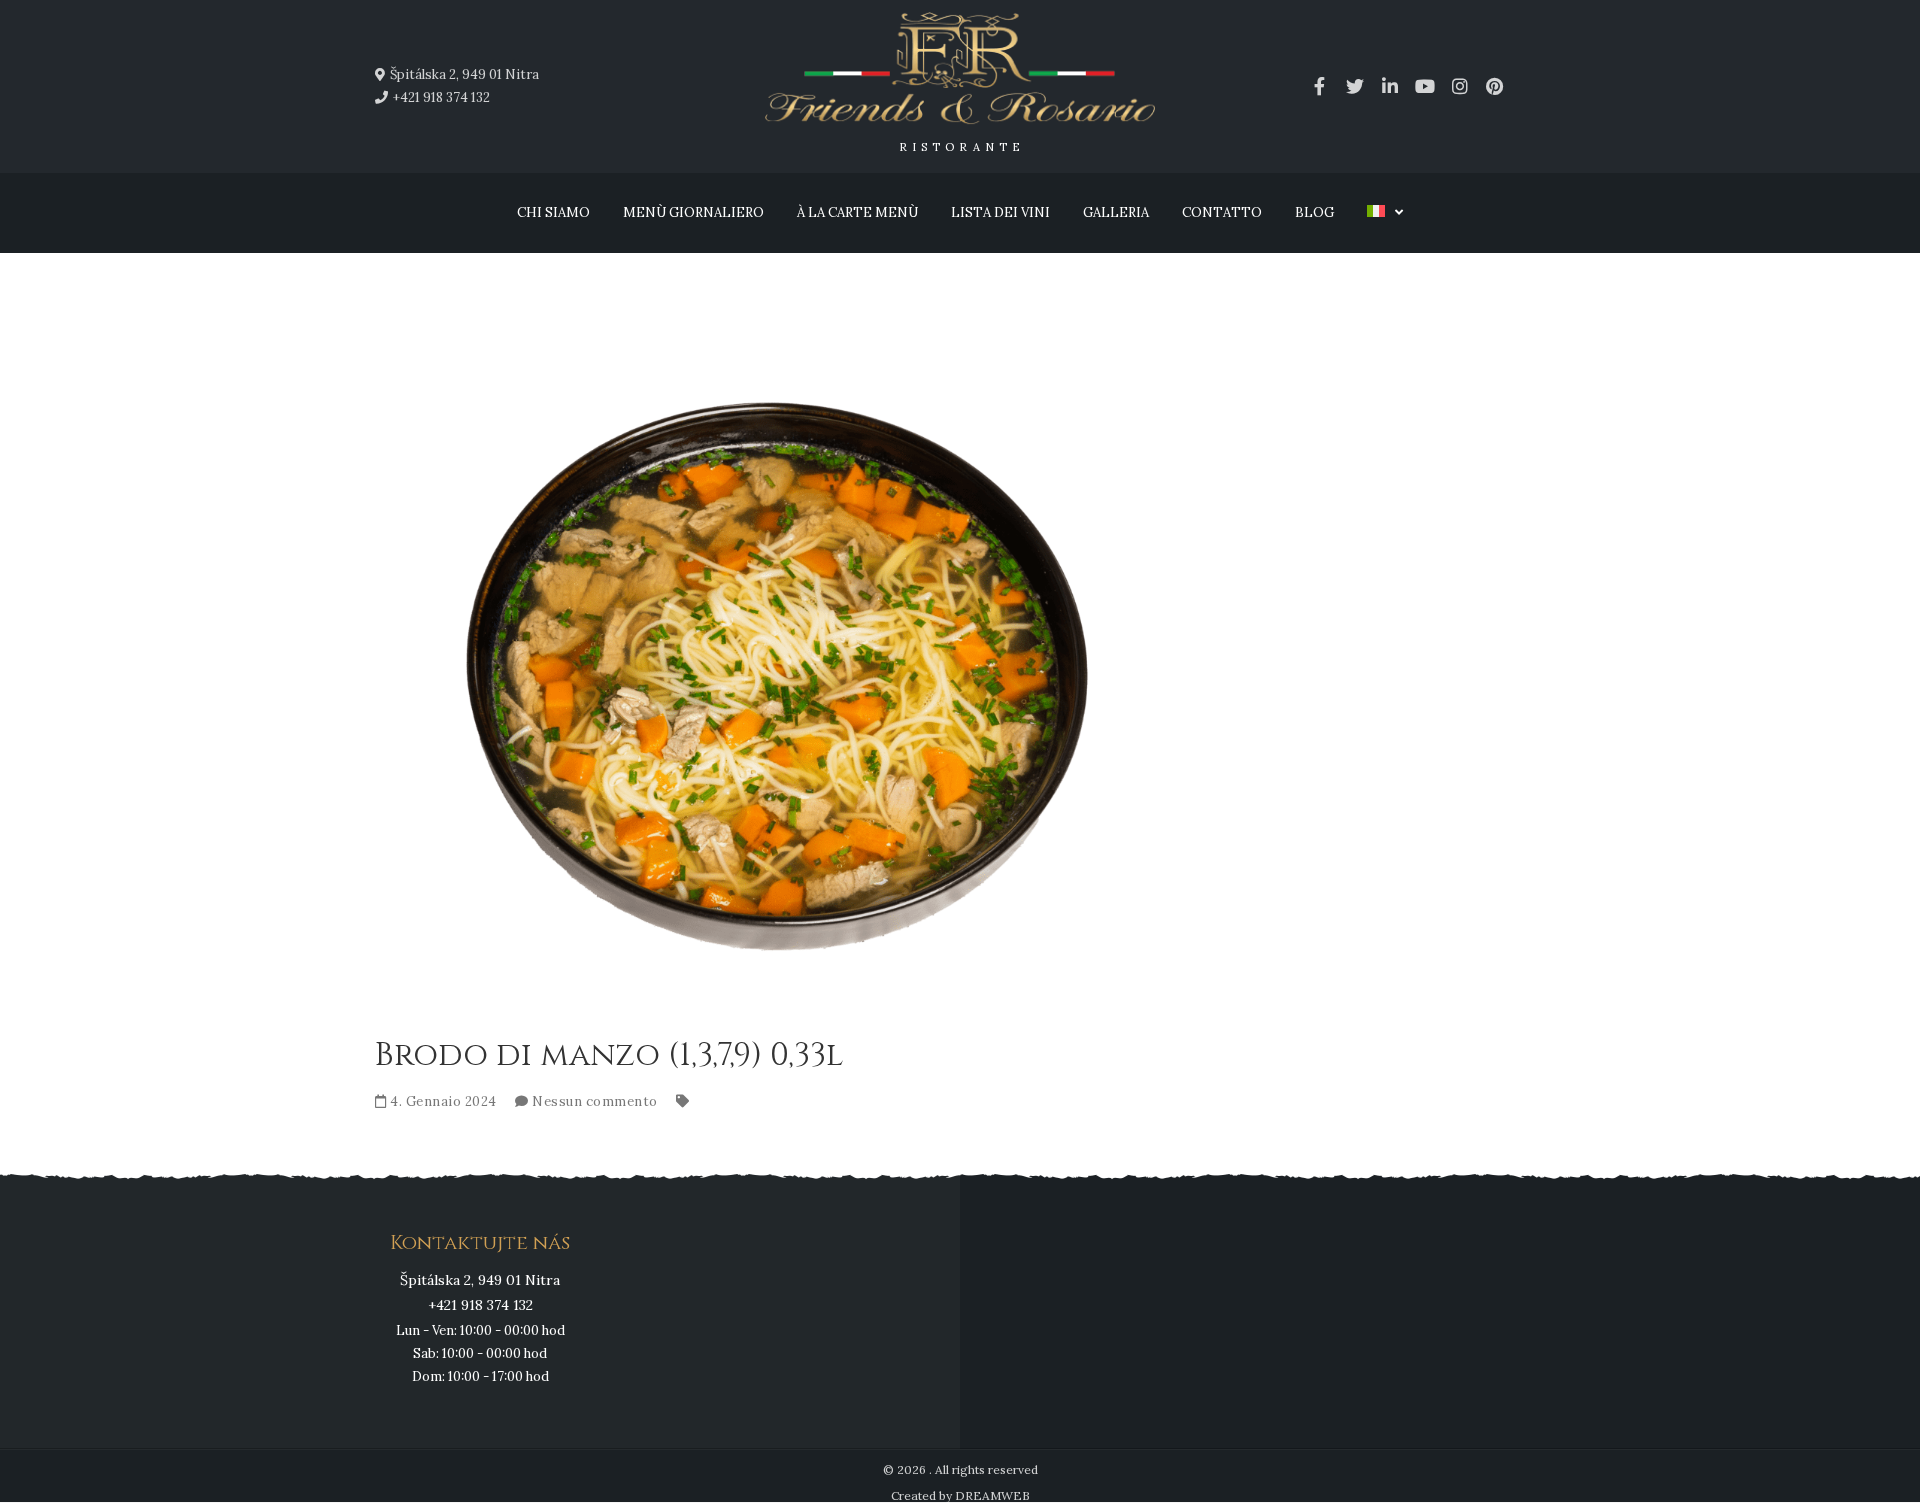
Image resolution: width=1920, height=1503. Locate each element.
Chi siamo (553, 212)
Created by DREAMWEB (960, 1495)
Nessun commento (595, 1101)
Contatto (1222, 212)
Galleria (1116, 212)
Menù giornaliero (693, 212)
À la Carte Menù (857, 212)
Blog (1314, 212)
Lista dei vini (1000, 212)
